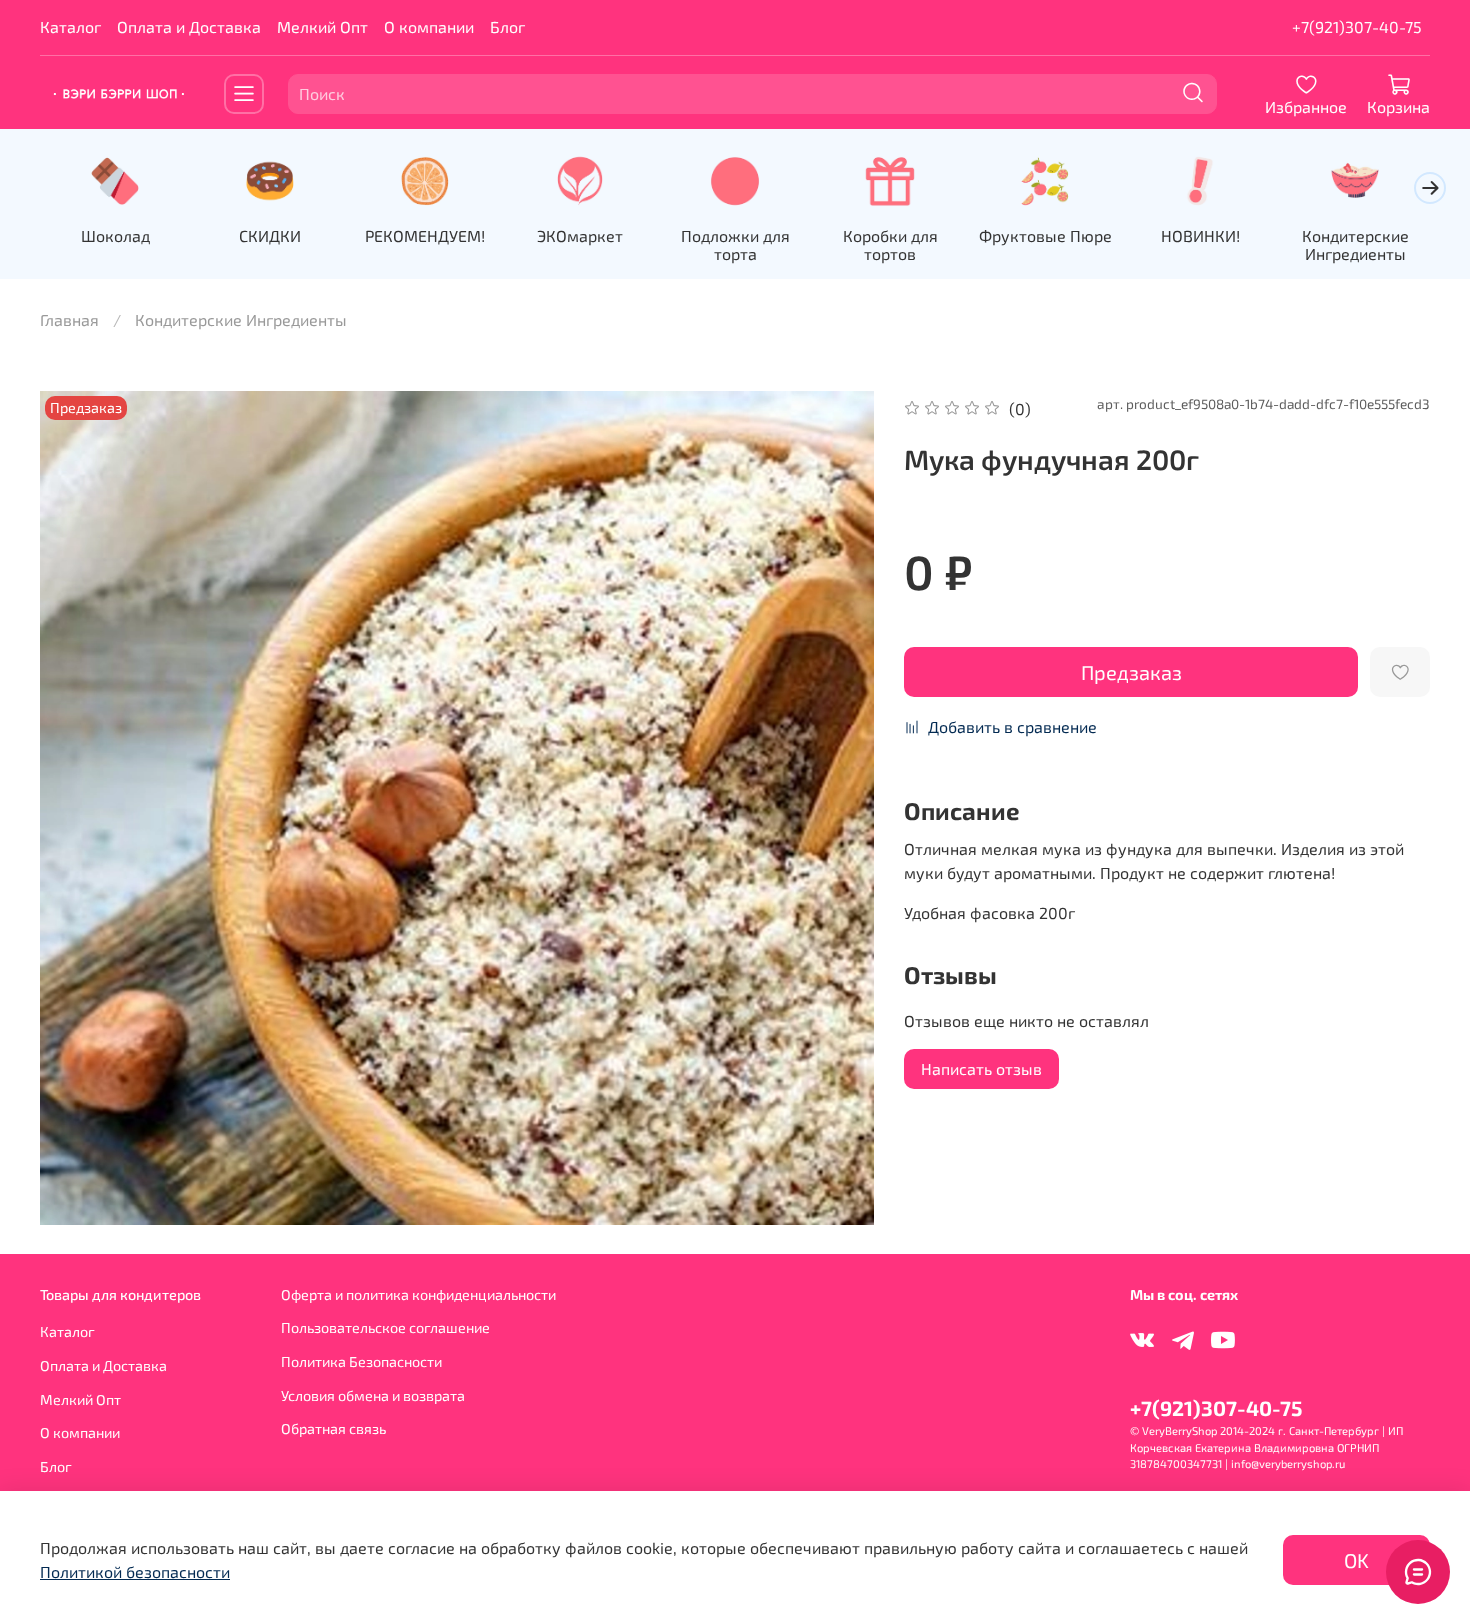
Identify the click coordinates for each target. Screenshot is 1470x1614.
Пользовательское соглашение (385, 1327)
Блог (507, 26)
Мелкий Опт (322, 26)
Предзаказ (1131, 672)
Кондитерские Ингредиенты (1355, 244)
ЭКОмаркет (580, 235)
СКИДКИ (270, 235)
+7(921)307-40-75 (1357, 26)
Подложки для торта (735, 244)
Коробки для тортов (890, 244)
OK (1356, 1560)
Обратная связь (333, 1428)
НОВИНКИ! (1200, 235)
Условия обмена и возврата (373, 1395)
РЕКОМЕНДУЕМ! (425, 235)
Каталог (70, 26)
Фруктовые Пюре (1045, 235)
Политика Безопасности (361, 1361)
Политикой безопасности (135, 1571)
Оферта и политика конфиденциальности (418, 1294)
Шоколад (115, 235)
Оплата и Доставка (189, 26)
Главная (69, 319)
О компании (429, 26)
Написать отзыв (981, 1068)
